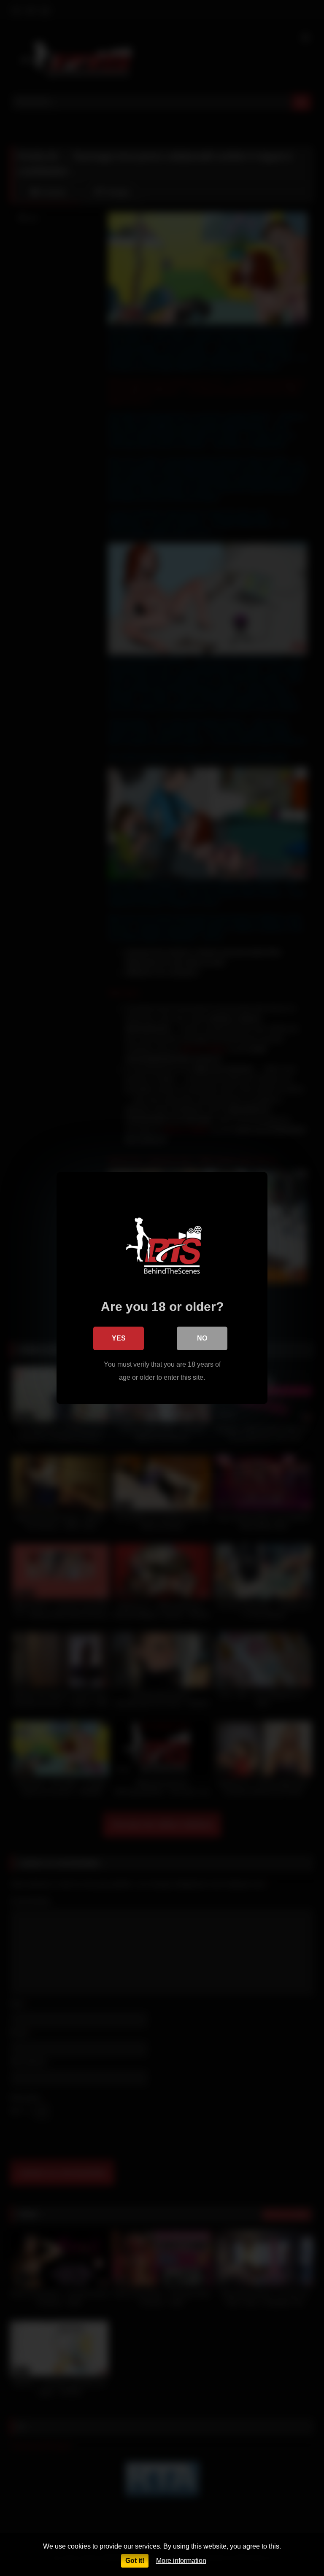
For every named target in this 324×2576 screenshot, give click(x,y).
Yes (119, 1338)
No (202, 1338)
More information (181, 2561)
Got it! (135, 2561)
